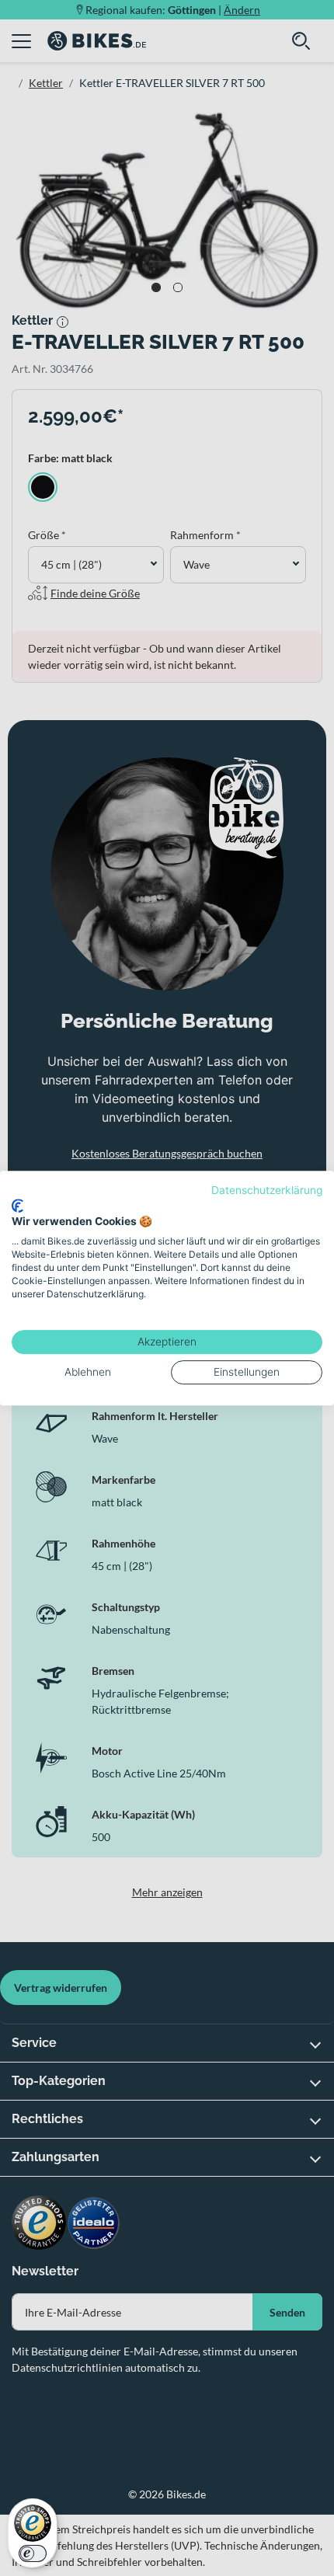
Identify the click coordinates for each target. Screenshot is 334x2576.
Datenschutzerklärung (267, 1190)
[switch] (33, 2553)
